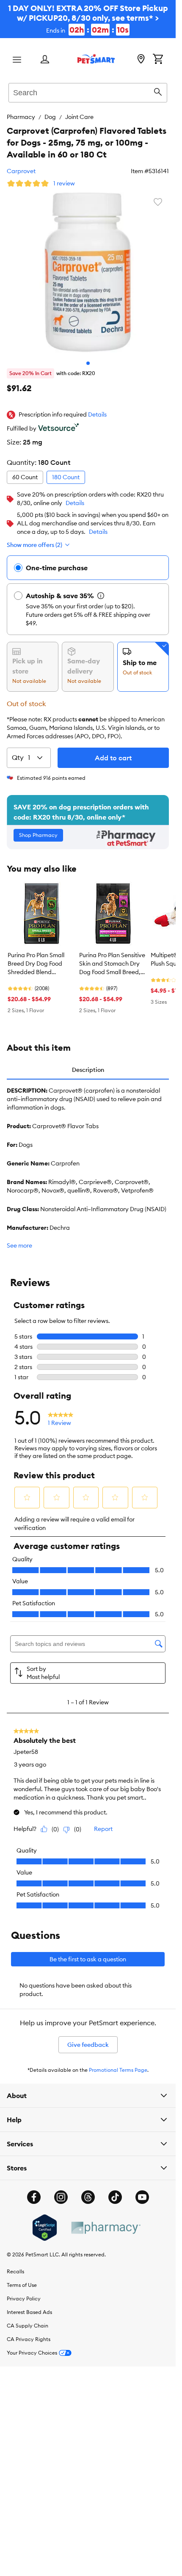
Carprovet (21, 171)
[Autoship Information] (101, 596)
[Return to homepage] (96, 59)
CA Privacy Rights (29, 2339)
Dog (50, 117)
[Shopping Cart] (158, 60)
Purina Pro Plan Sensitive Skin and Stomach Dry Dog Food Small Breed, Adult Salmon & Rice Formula (112, 964)
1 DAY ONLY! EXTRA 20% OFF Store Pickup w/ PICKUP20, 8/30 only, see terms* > (88, 19)
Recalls (15, 2271)
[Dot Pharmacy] (105, 2228)
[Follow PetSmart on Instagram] (61, 2197)
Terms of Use (22, 2285)
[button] (97, 415)
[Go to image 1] (88, 363)
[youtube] (142, 2197)
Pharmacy (21, 117)
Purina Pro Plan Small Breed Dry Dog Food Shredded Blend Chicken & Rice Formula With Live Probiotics (40, 964)
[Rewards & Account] (45, 60)
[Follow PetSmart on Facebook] (34, 2197)
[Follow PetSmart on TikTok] (115, 2197)
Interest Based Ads (29, 2312)
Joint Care (79, 117)
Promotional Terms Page (118, 2070)
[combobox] (88, 91)
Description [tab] (88, 1070)
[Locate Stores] (141, 60)
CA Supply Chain (28, 2326)
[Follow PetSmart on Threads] (88, 2197)
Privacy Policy (24, 2299)
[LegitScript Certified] (45, 2228)
